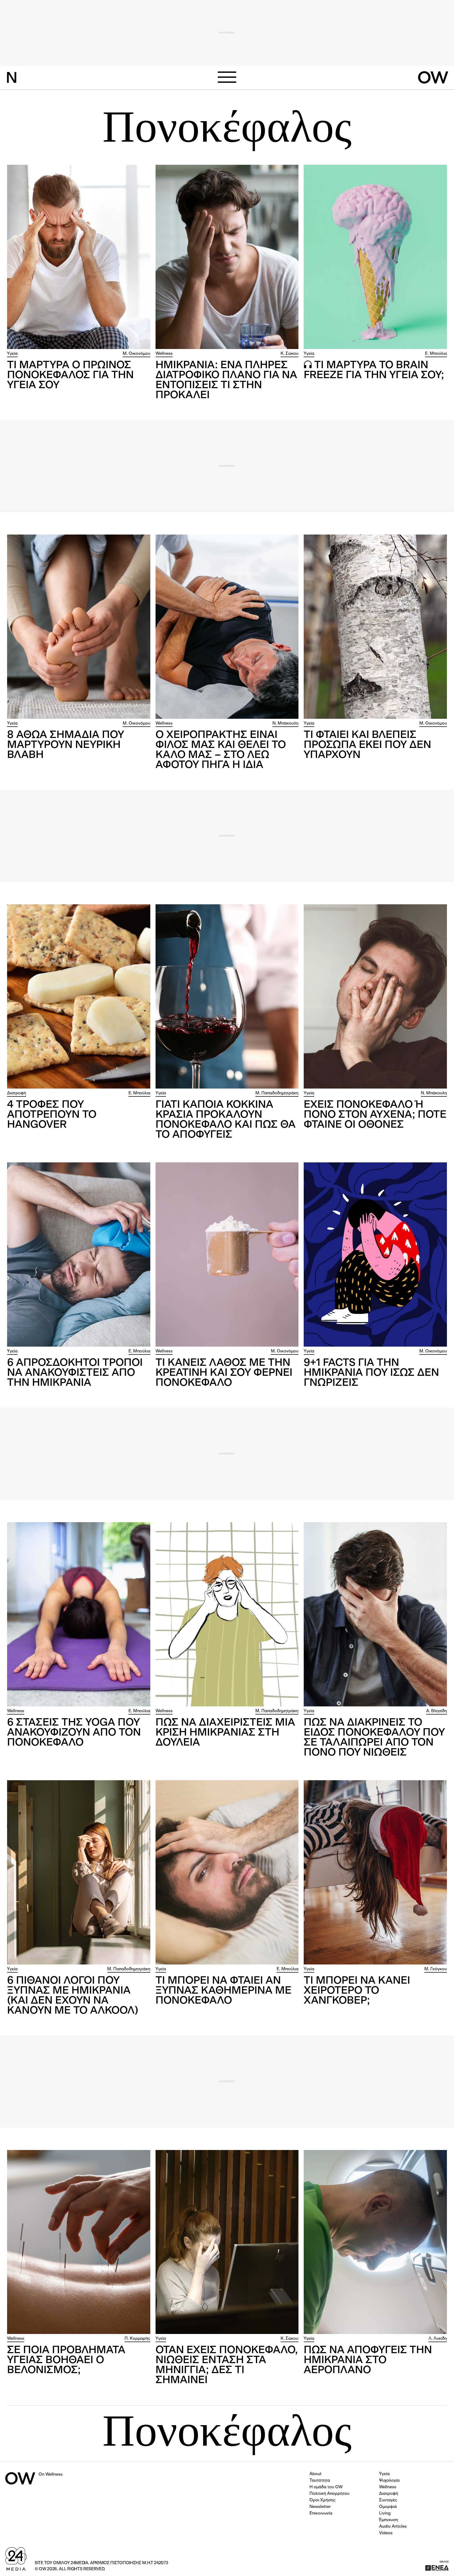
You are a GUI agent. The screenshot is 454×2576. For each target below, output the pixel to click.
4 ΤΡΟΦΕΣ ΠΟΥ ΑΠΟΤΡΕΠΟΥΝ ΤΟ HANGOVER (52, 1115)
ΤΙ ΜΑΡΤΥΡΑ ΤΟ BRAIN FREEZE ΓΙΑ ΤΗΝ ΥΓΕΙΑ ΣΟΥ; (374, 371)
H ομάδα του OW (326, 2487)
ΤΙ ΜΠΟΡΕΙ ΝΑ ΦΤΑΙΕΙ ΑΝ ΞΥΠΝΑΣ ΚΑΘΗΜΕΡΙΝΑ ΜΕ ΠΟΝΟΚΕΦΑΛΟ (223, 1991)
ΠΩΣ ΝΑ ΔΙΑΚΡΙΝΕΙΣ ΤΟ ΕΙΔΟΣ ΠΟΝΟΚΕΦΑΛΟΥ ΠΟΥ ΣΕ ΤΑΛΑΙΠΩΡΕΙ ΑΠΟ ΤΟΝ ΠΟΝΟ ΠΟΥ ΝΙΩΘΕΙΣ (374, 1738)
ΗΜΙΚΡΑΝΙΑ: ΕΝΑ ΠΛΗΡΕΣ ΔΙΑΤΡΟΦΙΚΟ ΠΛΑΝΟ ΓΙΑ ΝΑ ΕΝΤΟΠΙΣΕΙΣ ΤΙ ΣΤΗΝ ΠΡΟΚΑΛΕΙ (226, 381)
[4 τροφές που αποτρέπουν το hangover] (79, 996)
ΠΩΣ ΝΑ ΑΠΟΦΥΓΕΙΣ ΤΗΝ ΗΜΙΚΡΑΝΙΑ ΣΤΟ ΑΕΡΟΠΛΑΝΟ (368, 2361)
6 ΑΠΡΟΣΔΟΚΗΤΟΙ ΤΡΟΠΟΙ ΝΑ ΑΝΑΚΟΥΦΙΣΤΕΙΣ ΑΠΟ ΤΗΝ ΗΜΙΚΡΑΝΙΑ (75, 1373)
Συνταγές (388, 2500)
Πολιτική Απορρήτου (329, 2494)
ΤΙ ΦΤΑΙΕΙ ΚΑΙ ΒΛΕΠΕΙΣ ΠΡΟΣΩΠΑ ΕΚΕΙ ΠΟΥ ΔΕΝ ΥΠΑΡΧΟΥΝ (367, 745)
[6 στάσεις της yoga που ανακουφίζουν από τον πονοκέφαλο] (79, 1614)
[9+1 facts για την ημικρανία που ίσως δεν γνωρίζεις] (375, 1254)
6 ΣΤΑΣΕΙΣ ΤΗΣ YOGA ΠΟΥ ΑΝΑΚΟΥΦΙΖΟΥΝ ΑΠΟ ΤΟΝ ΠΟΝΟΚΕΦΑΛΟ (74, 1733)
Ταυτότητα (320, 2481)
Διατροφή (17, 1093)
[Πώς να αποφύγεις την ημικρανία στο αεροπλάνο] (375, 2242)
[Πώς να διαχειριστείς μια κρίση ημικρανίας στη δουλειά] (227, 1614)
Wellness (164, 354)
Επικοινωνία (321, 2513)
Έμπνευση (389, 2520)
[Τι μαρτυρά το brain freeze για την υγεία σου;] (375, 257)
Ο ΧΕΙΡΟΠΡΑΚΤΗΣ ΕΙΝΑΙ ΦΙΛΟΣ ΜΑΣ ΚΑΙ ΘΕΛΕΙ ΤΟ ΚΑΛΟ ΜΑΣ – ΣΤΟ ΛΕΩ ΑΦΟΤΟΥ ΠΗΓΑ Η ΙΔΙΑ (221, 750)
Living (385, 2513)
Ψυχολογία (389, 2481)
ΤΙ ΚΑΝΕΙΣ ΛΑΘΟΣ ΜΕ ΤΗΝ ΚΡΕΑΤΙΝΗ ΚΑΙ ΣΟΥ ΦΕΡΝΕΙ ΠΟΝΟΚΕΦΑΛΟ (224, 1373)
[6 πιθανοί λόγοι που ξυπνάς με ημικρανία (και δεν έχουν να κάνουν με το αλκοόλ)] (79, 1872)
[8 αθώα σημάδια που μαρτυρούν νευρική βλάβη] (79, 627)
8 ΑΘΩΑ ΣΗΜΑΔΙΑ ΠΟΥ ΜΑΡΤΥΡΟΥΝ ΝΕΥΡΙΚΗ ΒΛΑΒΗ (66, 745)
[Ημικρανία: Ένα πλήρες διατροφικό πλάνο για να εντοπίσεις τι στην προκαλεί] (227, 257)
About (316, 2474)
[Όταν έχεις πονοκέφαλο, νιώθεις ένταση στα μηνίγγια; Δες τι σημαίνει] (227, 2242)
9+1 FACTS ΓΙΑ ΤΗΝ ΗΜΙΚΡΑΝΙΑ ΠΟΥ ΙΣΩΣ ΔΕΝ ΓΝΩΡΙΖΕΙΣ (371, 1373)
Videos (386, 2533)
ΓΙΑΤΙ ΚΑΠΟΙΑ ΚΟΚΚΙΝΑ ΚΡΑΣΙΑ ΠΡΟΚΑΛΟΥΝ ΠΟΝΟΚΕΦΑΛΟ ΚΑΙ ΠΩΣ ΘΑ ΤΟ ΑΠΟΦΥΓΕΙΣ (226, 1120)
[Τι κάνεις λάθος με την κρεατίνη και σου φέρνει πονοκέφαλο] (227, 1254)
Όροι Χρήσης (323, 2500)
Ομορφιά (388, 2507)
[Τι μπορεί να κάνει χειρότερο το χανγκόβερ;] (375, 1872)
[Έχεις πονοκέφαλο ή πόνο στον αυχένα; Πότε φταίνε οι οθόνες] (375, 996)
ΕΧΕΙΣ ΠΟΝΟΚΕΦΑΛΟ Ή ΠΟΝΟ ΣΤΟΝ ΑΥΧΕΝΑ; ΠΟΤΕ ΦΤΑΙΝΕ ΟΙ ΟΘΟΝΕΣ (375, 1115)
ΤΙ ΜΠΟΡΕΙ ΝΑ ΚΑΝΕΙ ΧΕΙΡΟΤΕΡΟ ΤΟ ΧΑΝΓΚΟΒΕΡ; (357, 1991)
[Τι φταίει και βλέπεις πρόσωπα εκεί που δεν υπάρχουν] (375, 627)
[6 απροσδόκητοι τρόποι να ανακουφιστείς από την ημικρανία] (79, 1254)
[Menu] (227, 77)
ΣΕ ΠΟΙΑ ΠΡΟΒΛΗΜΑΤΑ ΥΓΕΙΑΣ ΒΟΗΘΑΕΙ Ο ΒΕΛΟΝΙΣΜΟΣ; (66, 2361)
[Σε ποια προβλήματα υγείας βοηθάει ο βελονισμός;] (79, 2242)
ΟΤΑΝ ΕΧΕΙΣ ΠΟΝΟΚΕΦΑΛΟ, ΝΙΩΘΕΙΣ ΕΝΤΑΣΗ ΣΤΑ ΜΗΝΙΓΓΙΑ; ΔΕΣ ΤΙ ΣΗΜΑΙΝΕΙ (227, 2365)
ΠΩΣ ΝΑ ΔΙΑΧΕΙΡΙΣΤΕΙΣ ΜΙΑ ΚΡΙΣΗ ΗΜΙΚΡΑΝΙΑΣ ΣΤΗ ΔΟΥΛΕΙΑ (225, 1733)
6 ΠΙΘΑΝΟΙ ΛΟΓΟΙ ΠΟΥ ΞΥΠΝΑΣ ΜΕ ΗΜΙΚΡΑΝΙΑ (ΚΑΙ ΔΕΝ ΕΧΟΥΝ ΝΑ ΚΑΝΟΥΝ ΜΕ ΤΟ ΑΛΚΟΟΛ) (73, 1996)
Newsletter (320, 2507)
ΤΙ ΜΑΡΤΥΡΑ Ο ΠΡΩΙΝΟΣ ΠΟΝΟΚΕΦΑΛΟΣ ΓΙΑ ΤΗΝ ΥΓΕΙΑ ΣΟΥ (70, 376)
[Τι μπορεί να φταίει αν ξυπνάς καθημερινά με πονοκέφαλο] (227, 1872)
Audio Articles (393, 2527)
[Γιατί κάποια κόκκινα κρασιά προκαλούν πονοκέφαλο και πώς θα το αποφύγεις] (227, 996)
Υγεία (12, 354)
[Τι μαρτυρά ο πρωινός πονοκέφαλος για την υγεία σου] (79, 257)
